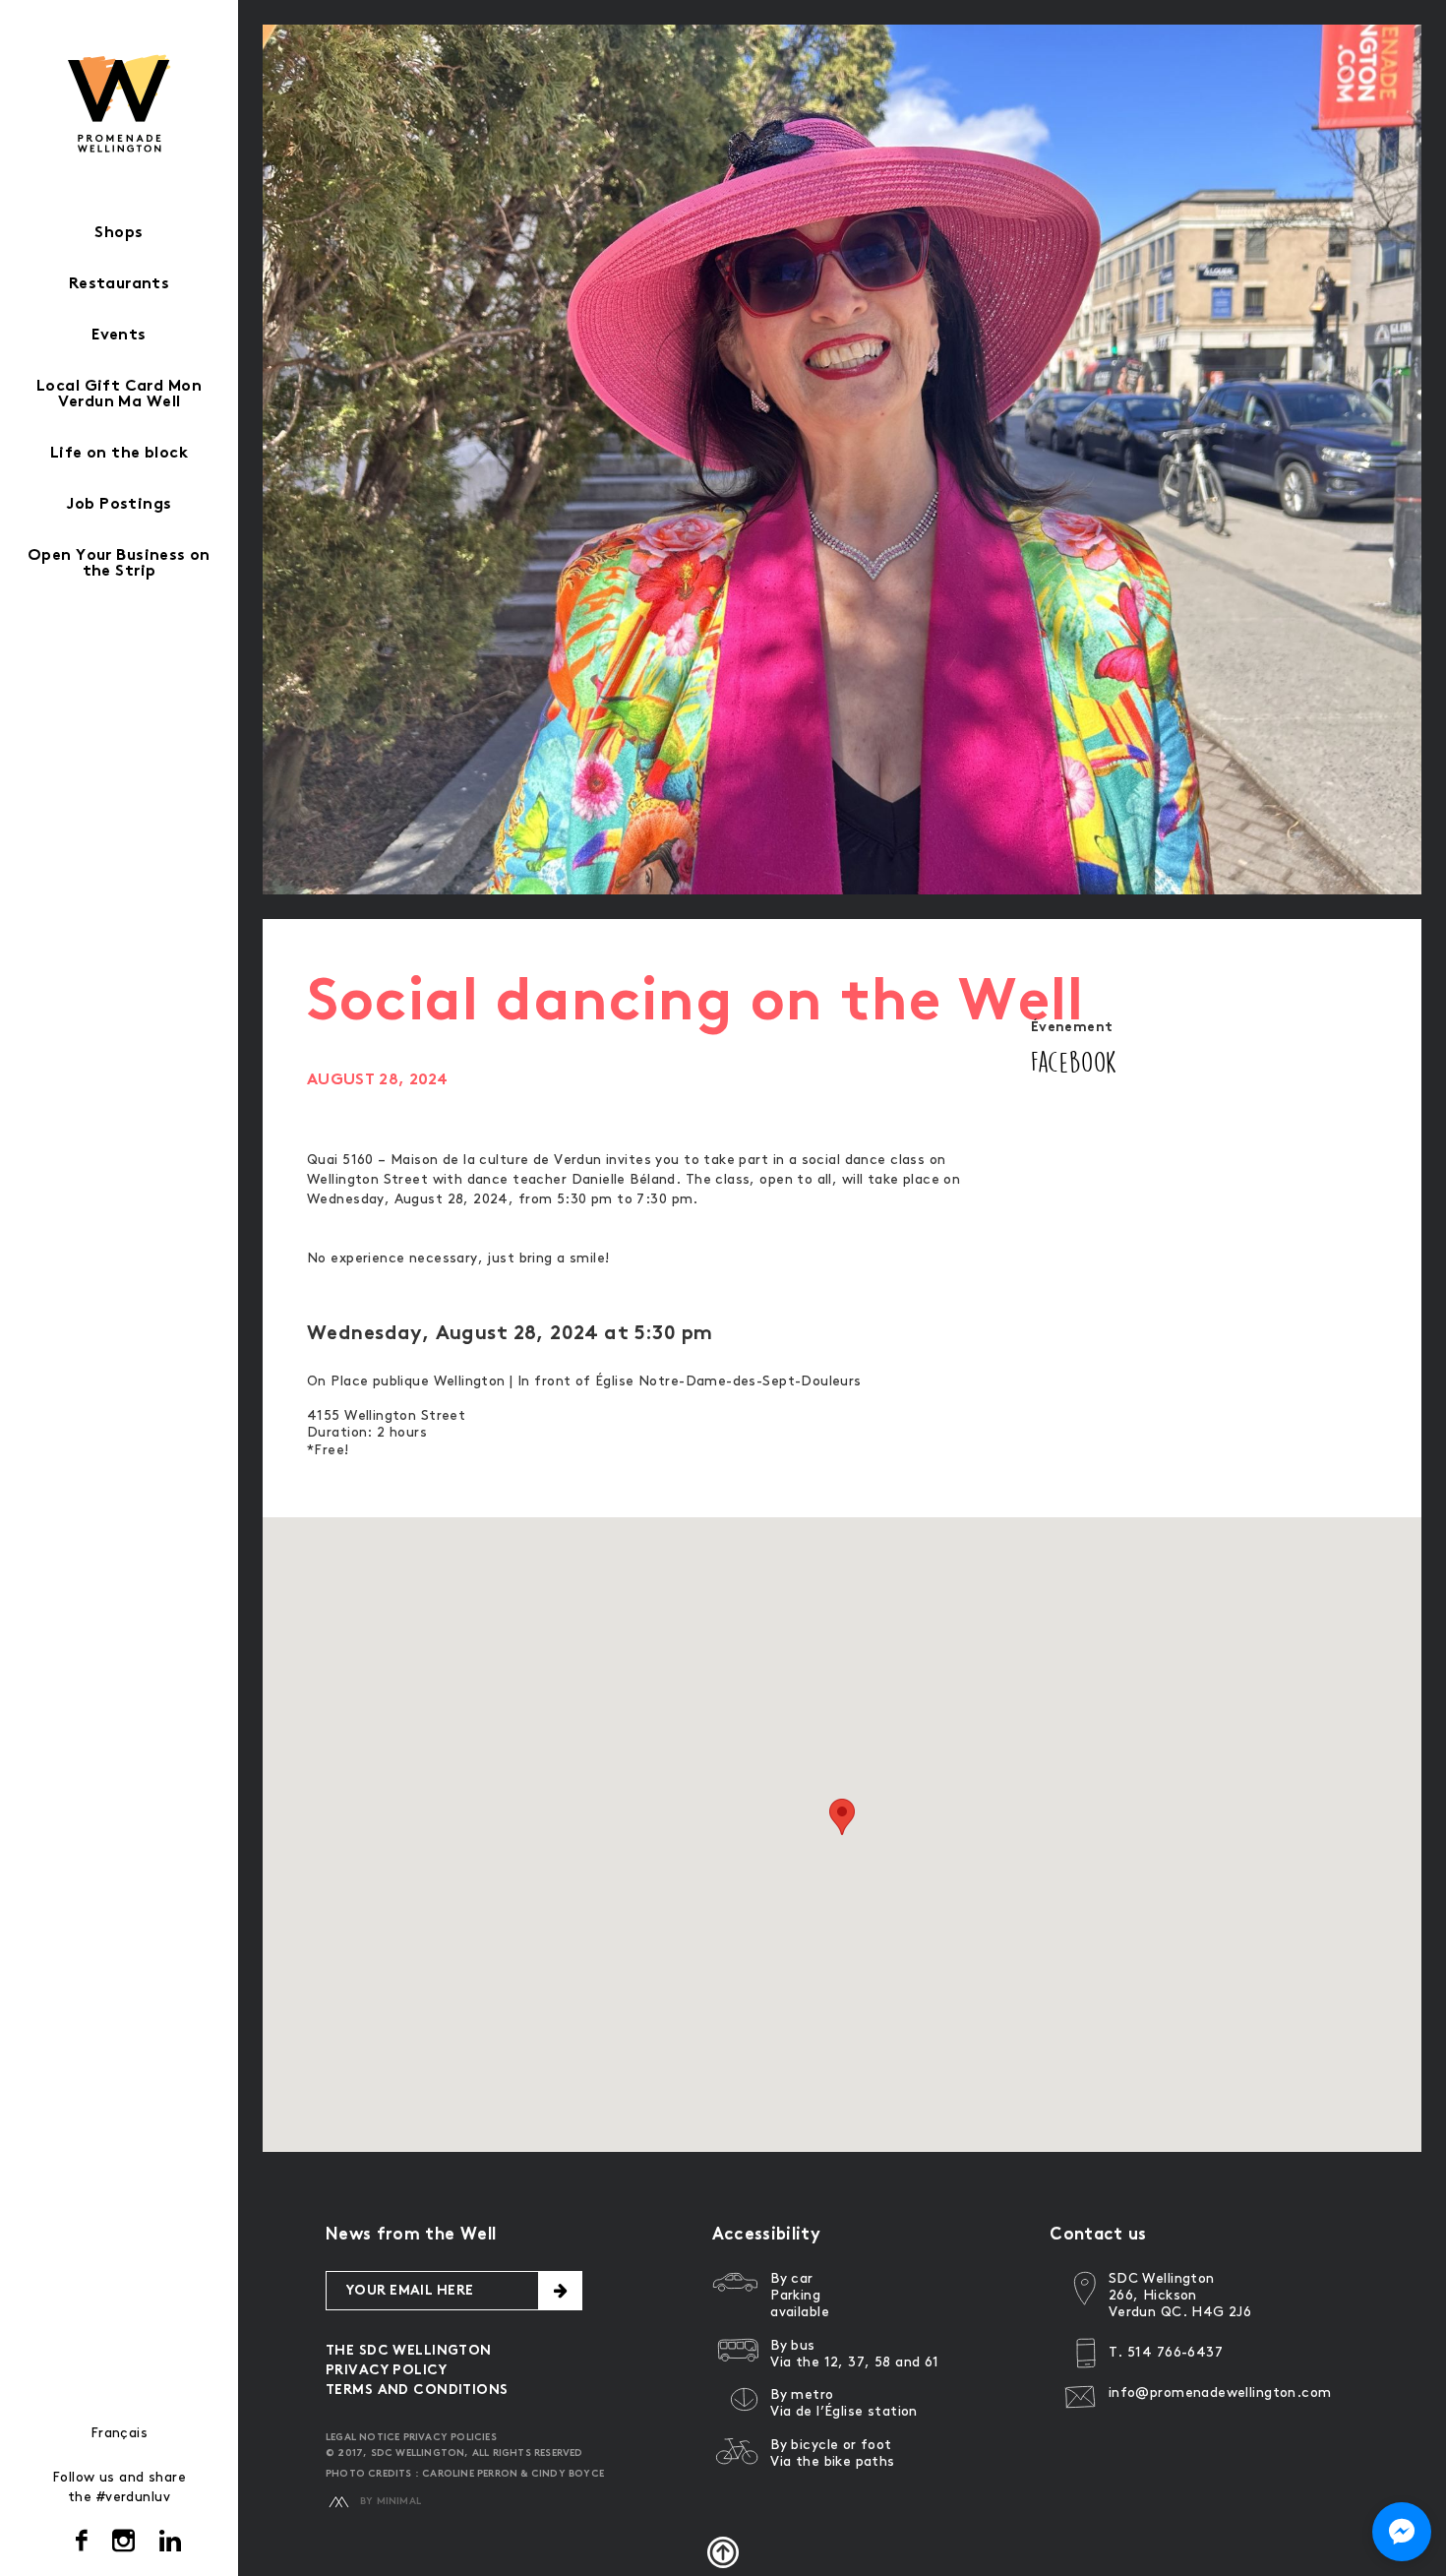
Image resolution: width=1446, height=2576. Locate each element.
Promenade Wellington (120, 103)
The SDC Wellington (409, 2351)
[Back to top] (723, 2552)
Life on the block (119, 454)
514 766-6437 (1175, 2352)
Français (119, 2433)
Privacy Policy (386, 2371)
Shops (119, 234)
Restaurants (120, 285)
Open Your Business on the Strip (119, 564)
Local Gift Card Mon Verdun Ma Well (119, 395)
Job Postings (119, 505)
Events (119, 336)
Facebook (1074, 1062)
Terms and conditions (417, 2391)
